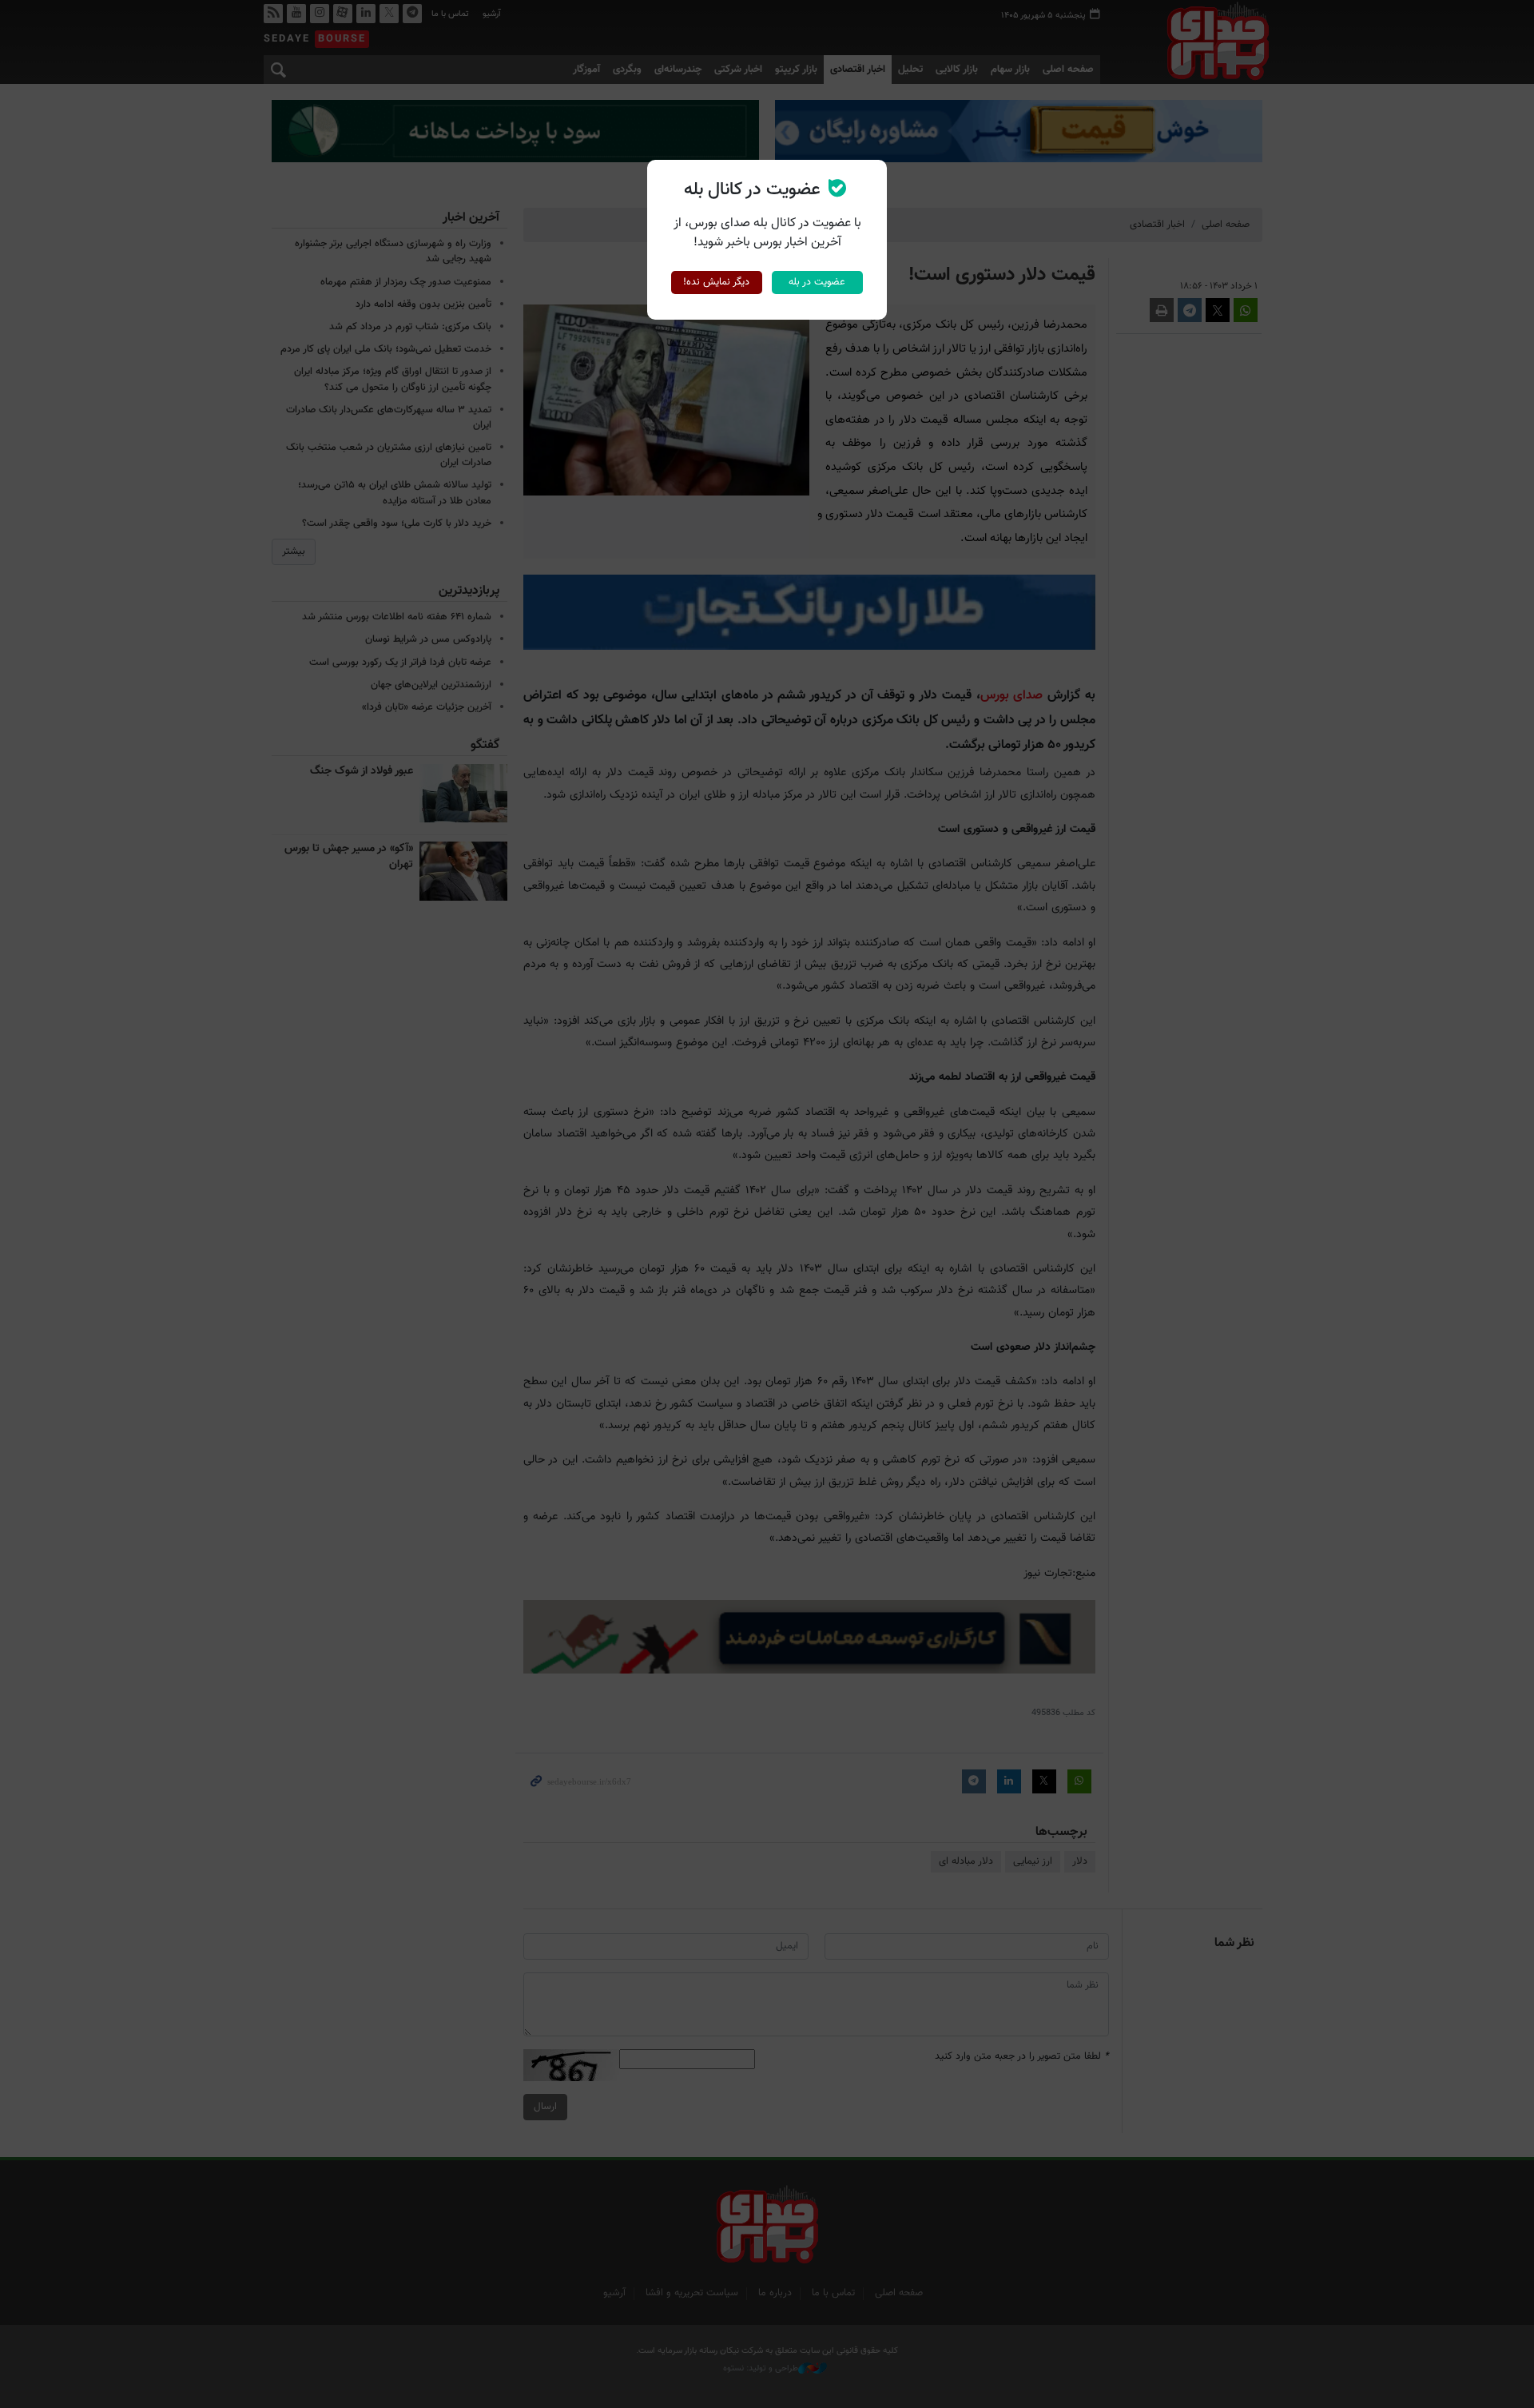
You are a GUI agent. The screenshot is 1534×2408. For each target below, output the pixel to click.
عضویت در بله (817, 282)
